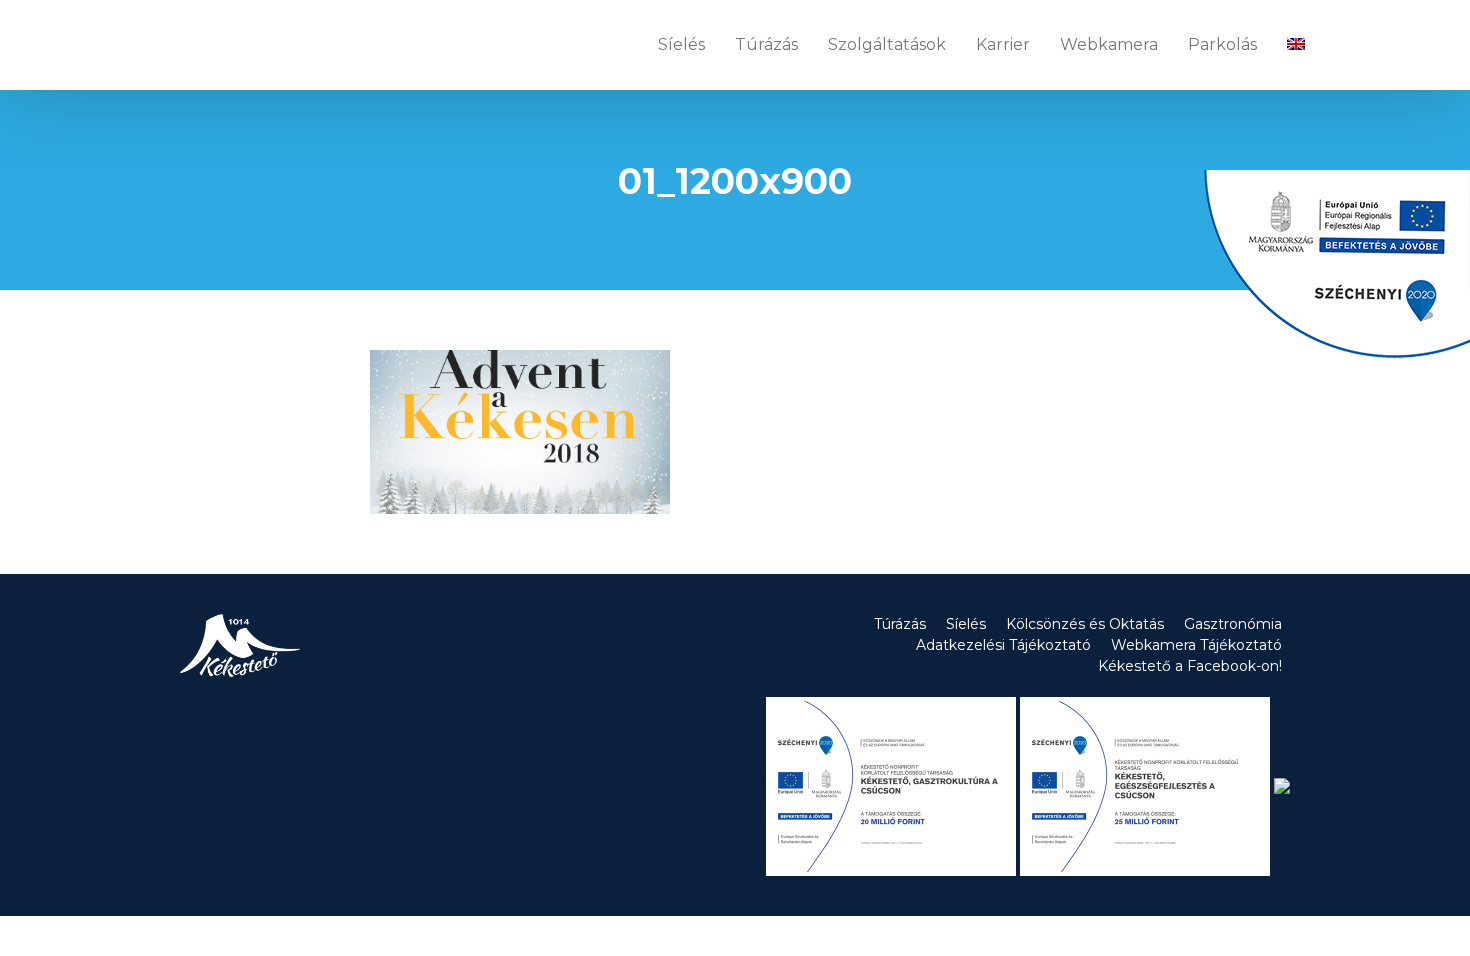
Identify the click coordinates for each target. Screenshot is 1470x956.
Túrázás (766, 44)
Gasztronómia (1233, 624)
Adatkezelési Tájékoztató (1003, 645)
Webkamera (1109, 44)
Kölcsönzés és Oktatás (1085, 624)
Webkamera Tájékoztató (1196, 645)
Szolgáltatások (887, 44)
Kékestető (237, 45)
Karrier (1003, 44)
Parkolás (1222, 44)
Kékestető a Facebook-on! (1190, 666)
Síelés (681, 44)
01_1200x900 (735, 181)
